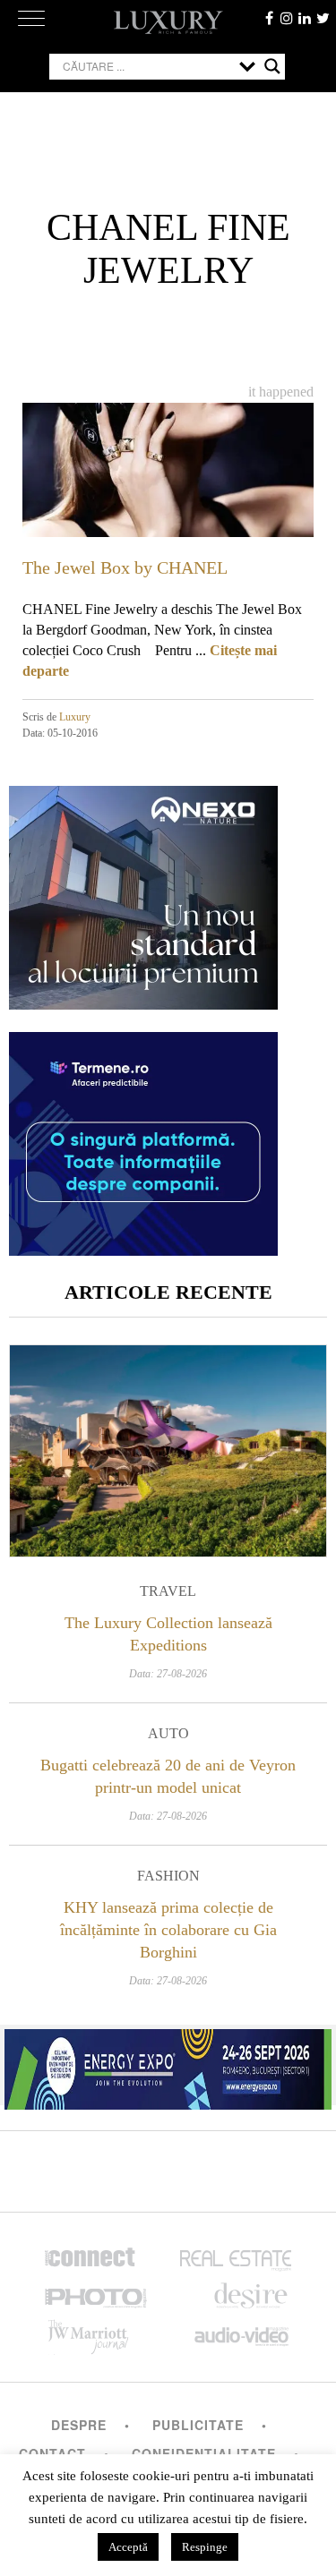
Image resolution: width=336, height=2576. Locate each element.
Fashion (168, 1876)
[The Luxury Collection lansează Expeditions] (168, 1451)
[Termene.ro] (143, 1249)
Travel (168, 1591)
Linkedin (305, 18)
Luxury (75, 717)
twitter (323, 18)
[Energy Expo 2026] (168, 2065)
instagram (287, 18)
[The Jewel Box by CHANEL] (168, 484)
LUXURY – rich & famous (168, 22)
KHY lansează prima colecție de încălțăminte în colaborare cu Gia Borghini (168, 1930)
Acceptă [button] (128, 2547)
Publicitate (198, 2425)
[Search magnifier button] (272, 66)
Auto (168, 1733)
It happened (281, 392)
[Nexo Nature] (143, 1003)
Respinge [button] (205, 2547)
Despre (79, 2425)
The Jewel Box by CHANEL (125, 567)
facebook (269, 18)
